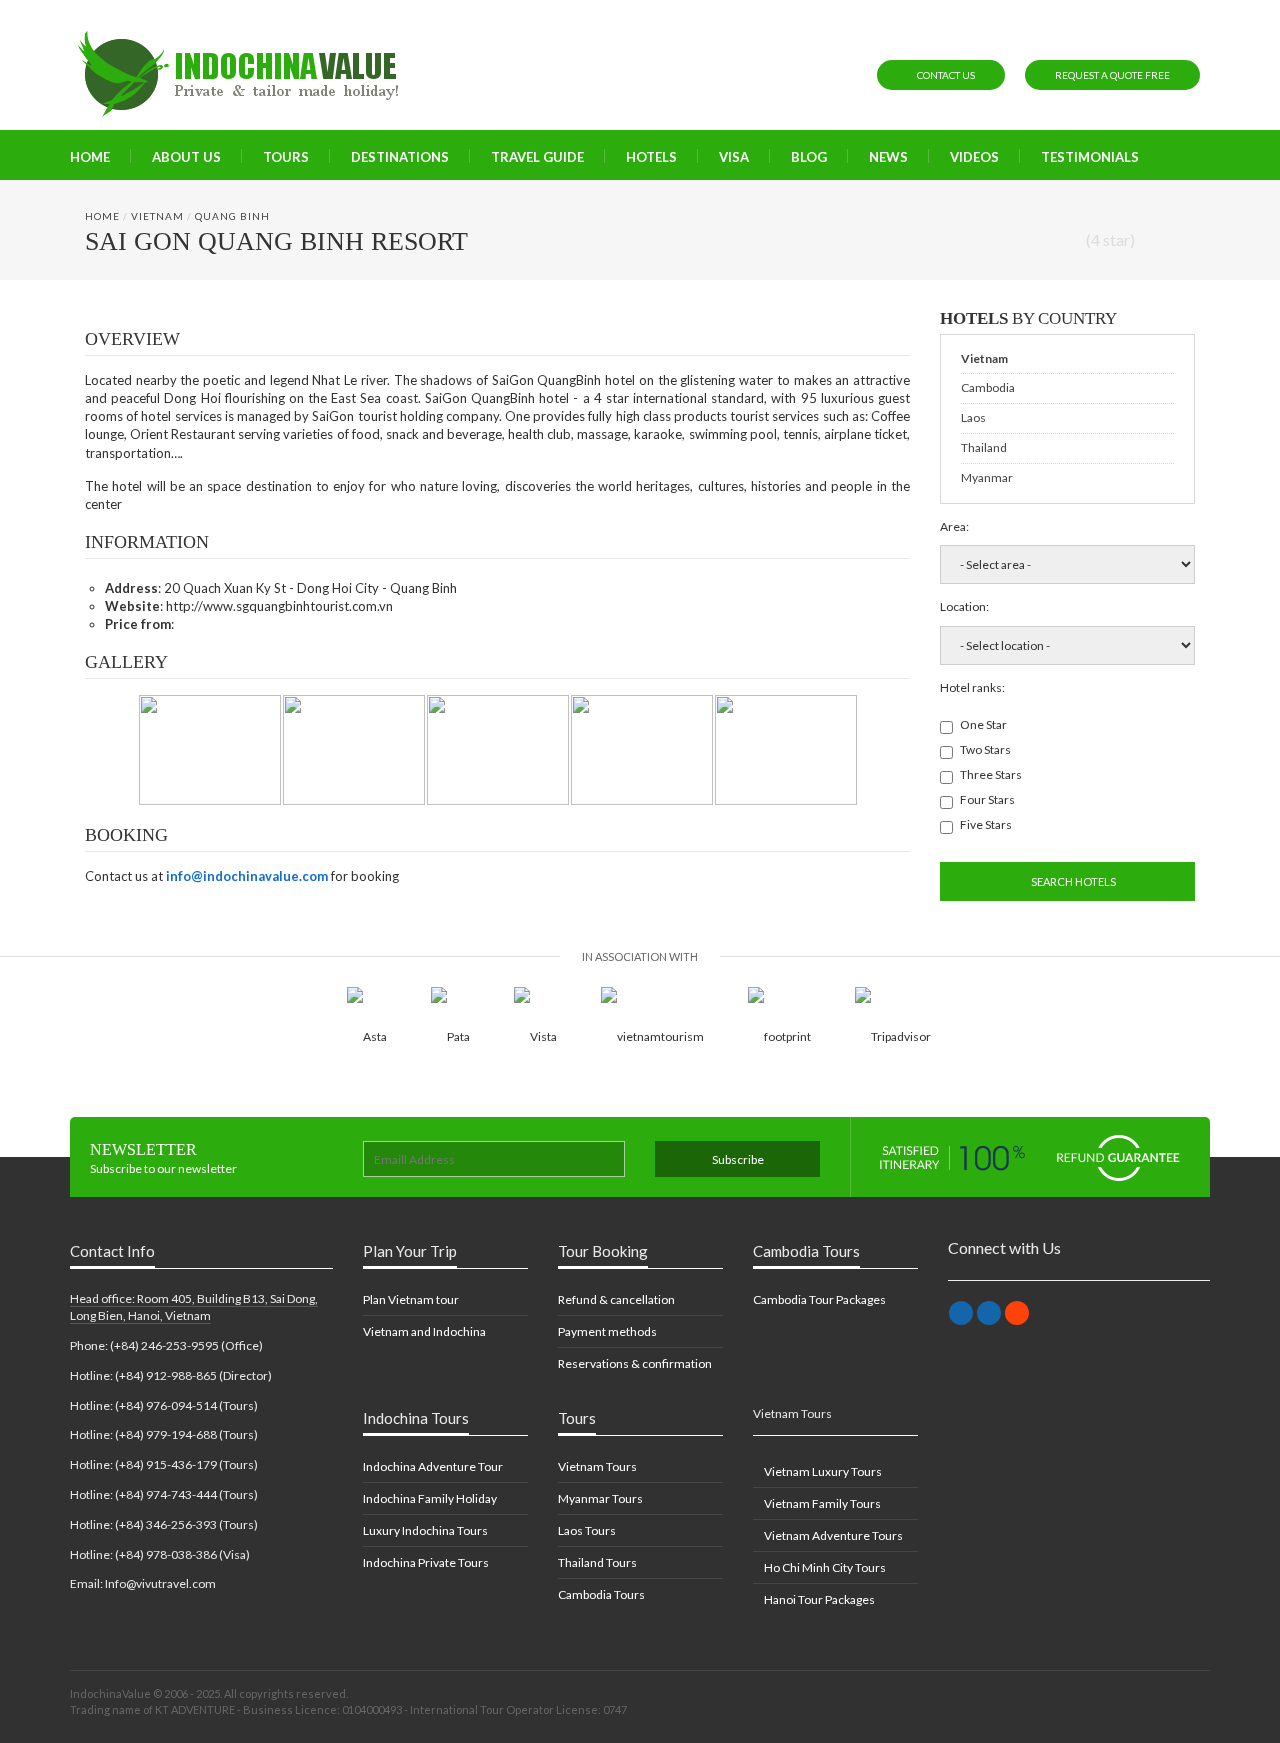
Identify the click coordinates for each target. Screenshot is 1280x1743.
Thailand (984, 447)
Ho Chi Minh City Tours (824, 1567)
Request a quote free (1112, 75)
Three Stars (991, 774)
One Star (983, 724)
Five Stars (986, 824)
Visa (734, 157)
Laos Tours (587, 1530)
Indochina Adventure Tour (433, 1466)
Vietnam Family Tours (821, 1503)
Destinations (400, 157)
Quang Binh (232, 216)
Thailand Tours (597, 1562)
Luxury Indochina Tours (425, 1530)
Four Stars (987, 799)
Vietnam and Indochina (424, 1331)
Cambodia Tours (601, 1594)
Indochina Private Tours (426, 1562)
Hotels (651, 157)
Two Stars (985, 749)
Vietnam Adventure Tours (832, 1535)
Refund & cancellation (616, 1299)
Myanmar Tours (600, 1498)
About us (186, 157)
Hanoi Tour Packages (818, 1599)
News (888, 157)
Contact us (945, 75)
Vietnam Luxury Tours (822, 1471)
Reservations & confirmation (635, 1363)
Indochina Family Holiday (430, 1498)
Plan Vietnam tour (411, 1299)
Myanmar (987, 477)
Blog (809, 157)
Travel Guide (537, 157)
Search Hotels (1072, 881)
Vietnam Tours (597, 1466)
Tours (286, 157)
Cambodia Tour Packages (819, 1299)
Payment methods (607, 1331)
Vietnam (157, 216)
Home (90, 157)
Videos (974, 157)
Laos (973, 417)
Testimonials (1090, 157)
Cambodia (988, 387)
